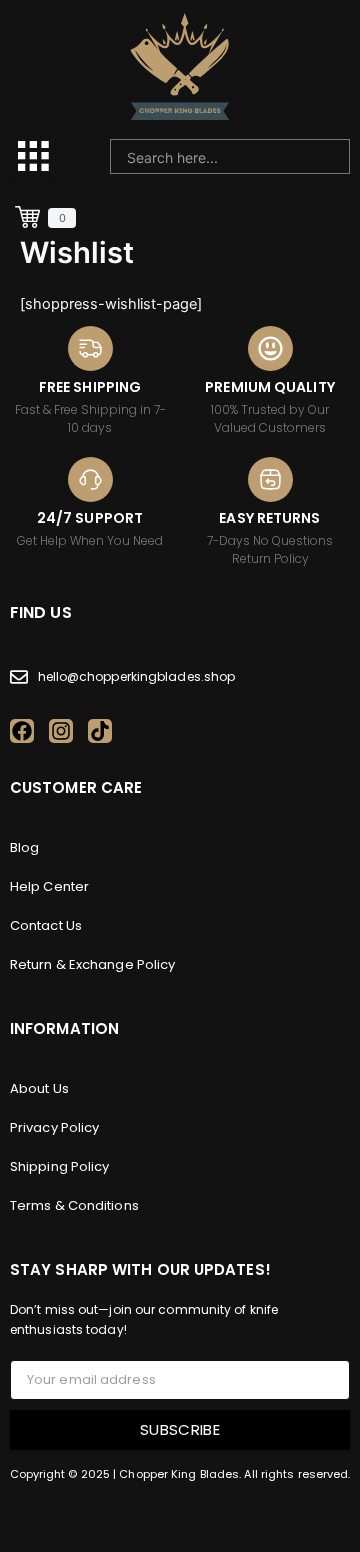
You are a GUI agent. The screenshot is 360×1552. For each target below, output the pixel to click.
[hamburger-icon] (32, 156)
